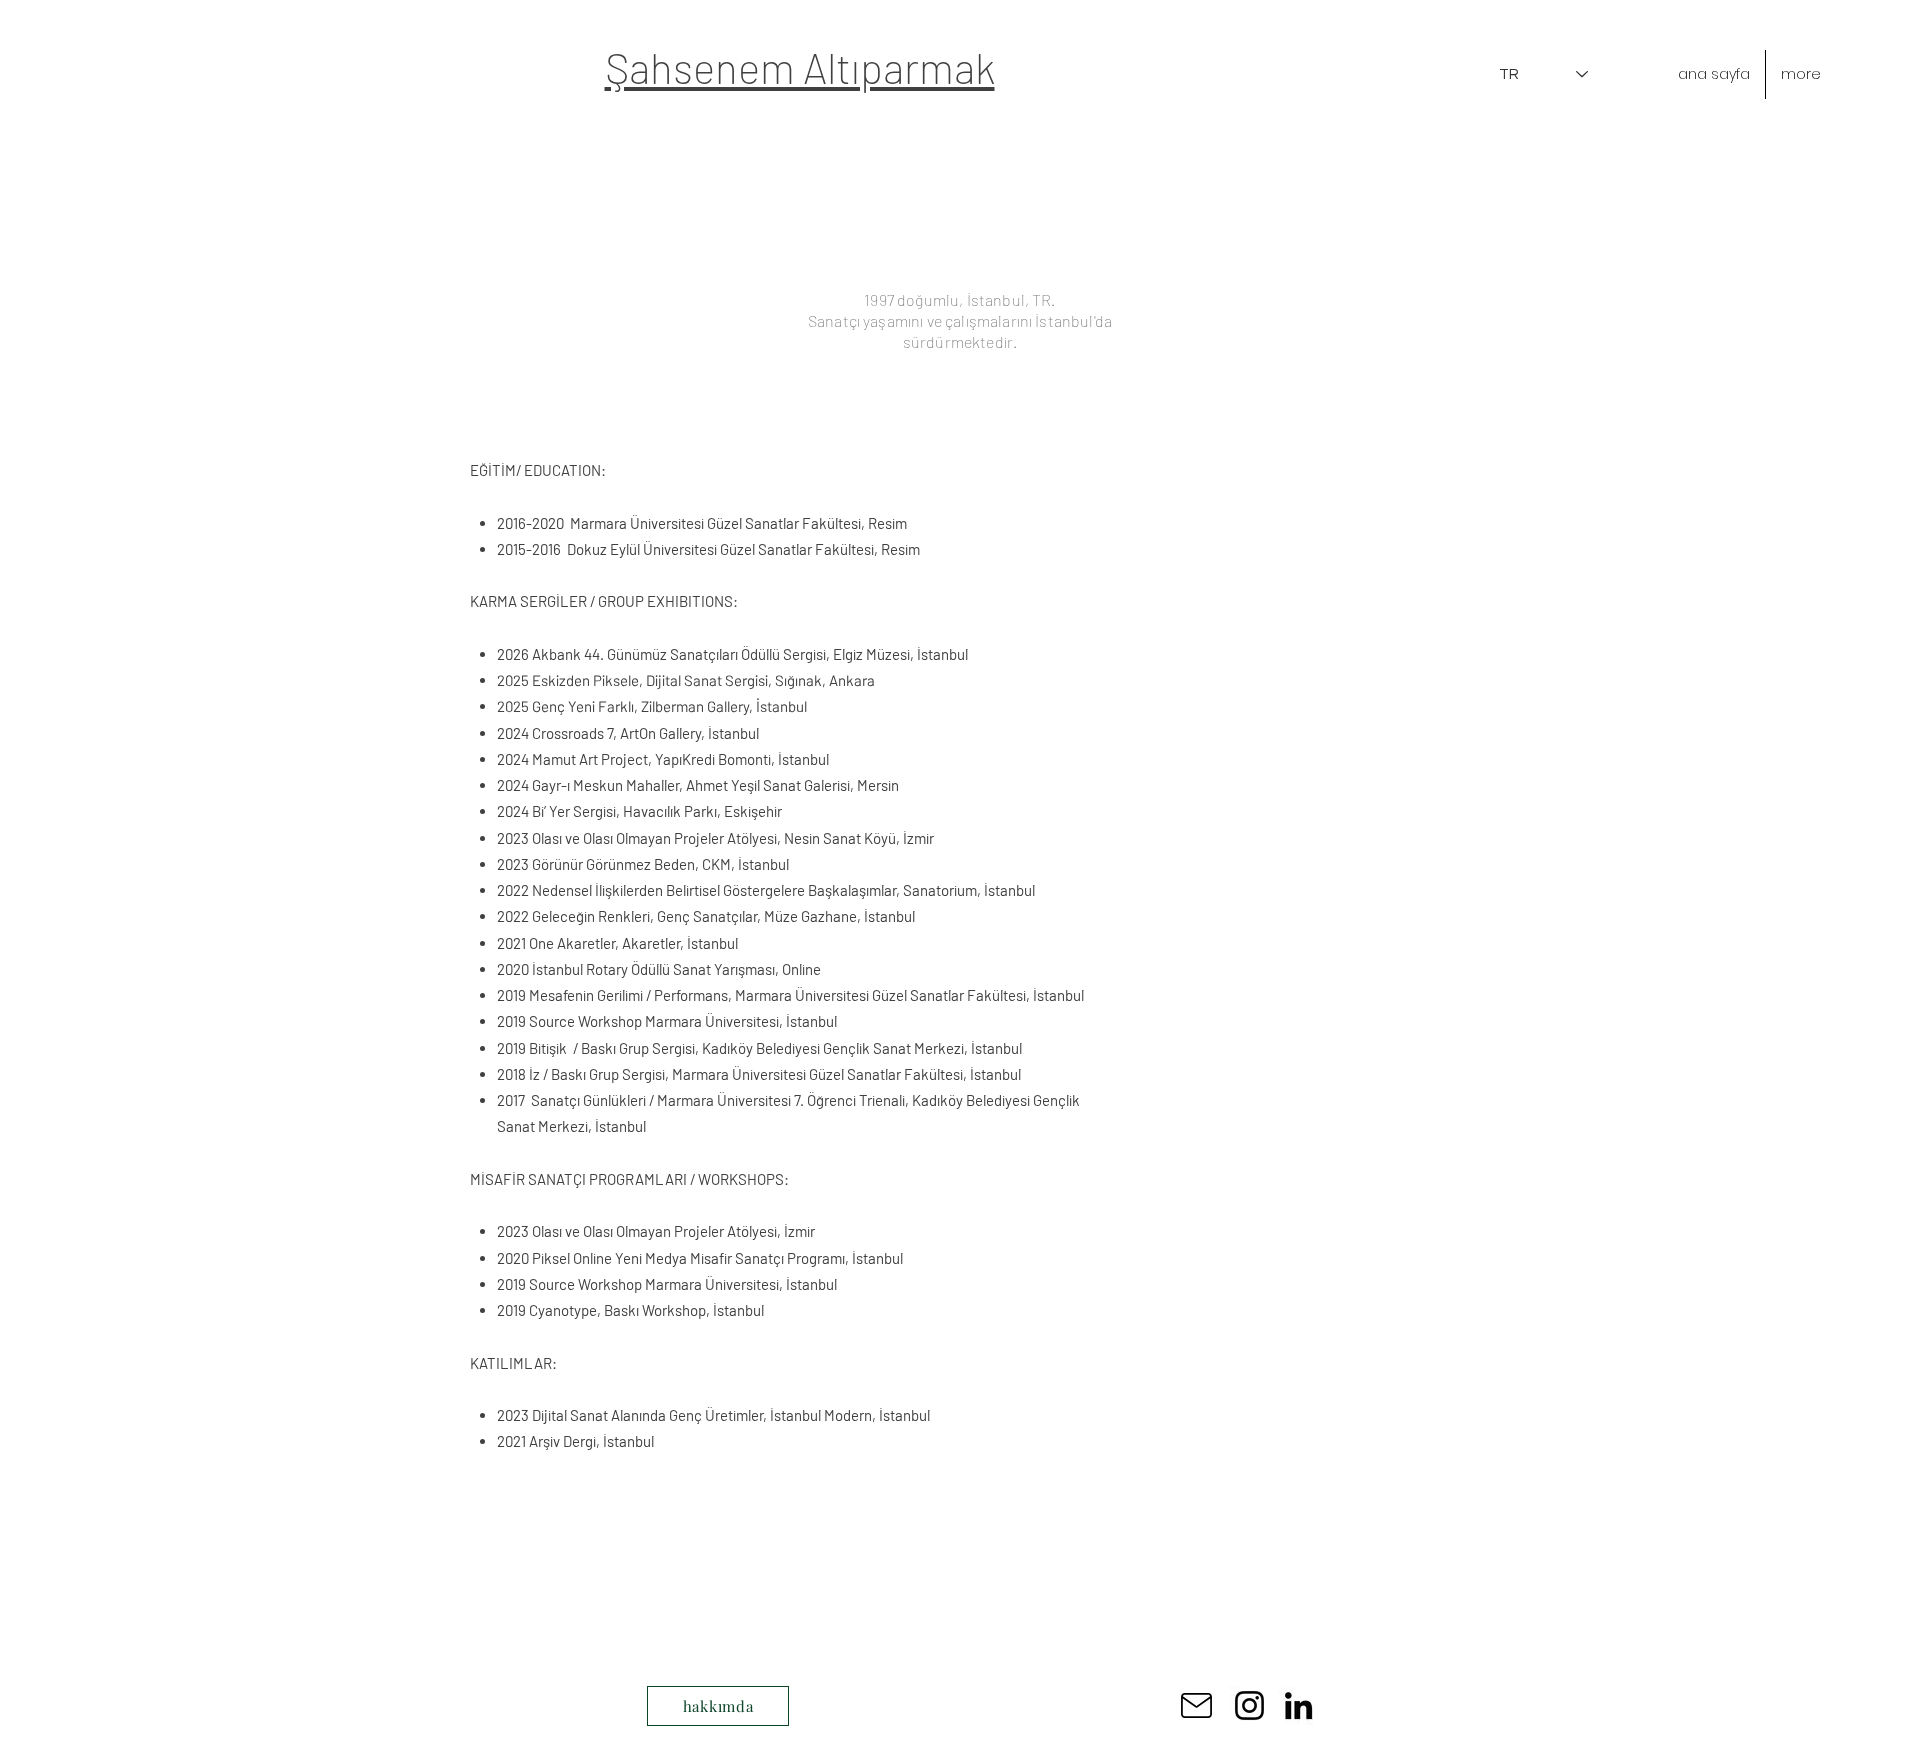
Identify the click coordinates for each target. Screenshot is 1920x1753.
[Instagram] (1249, 1705)
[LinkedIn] (1298, 1705)
